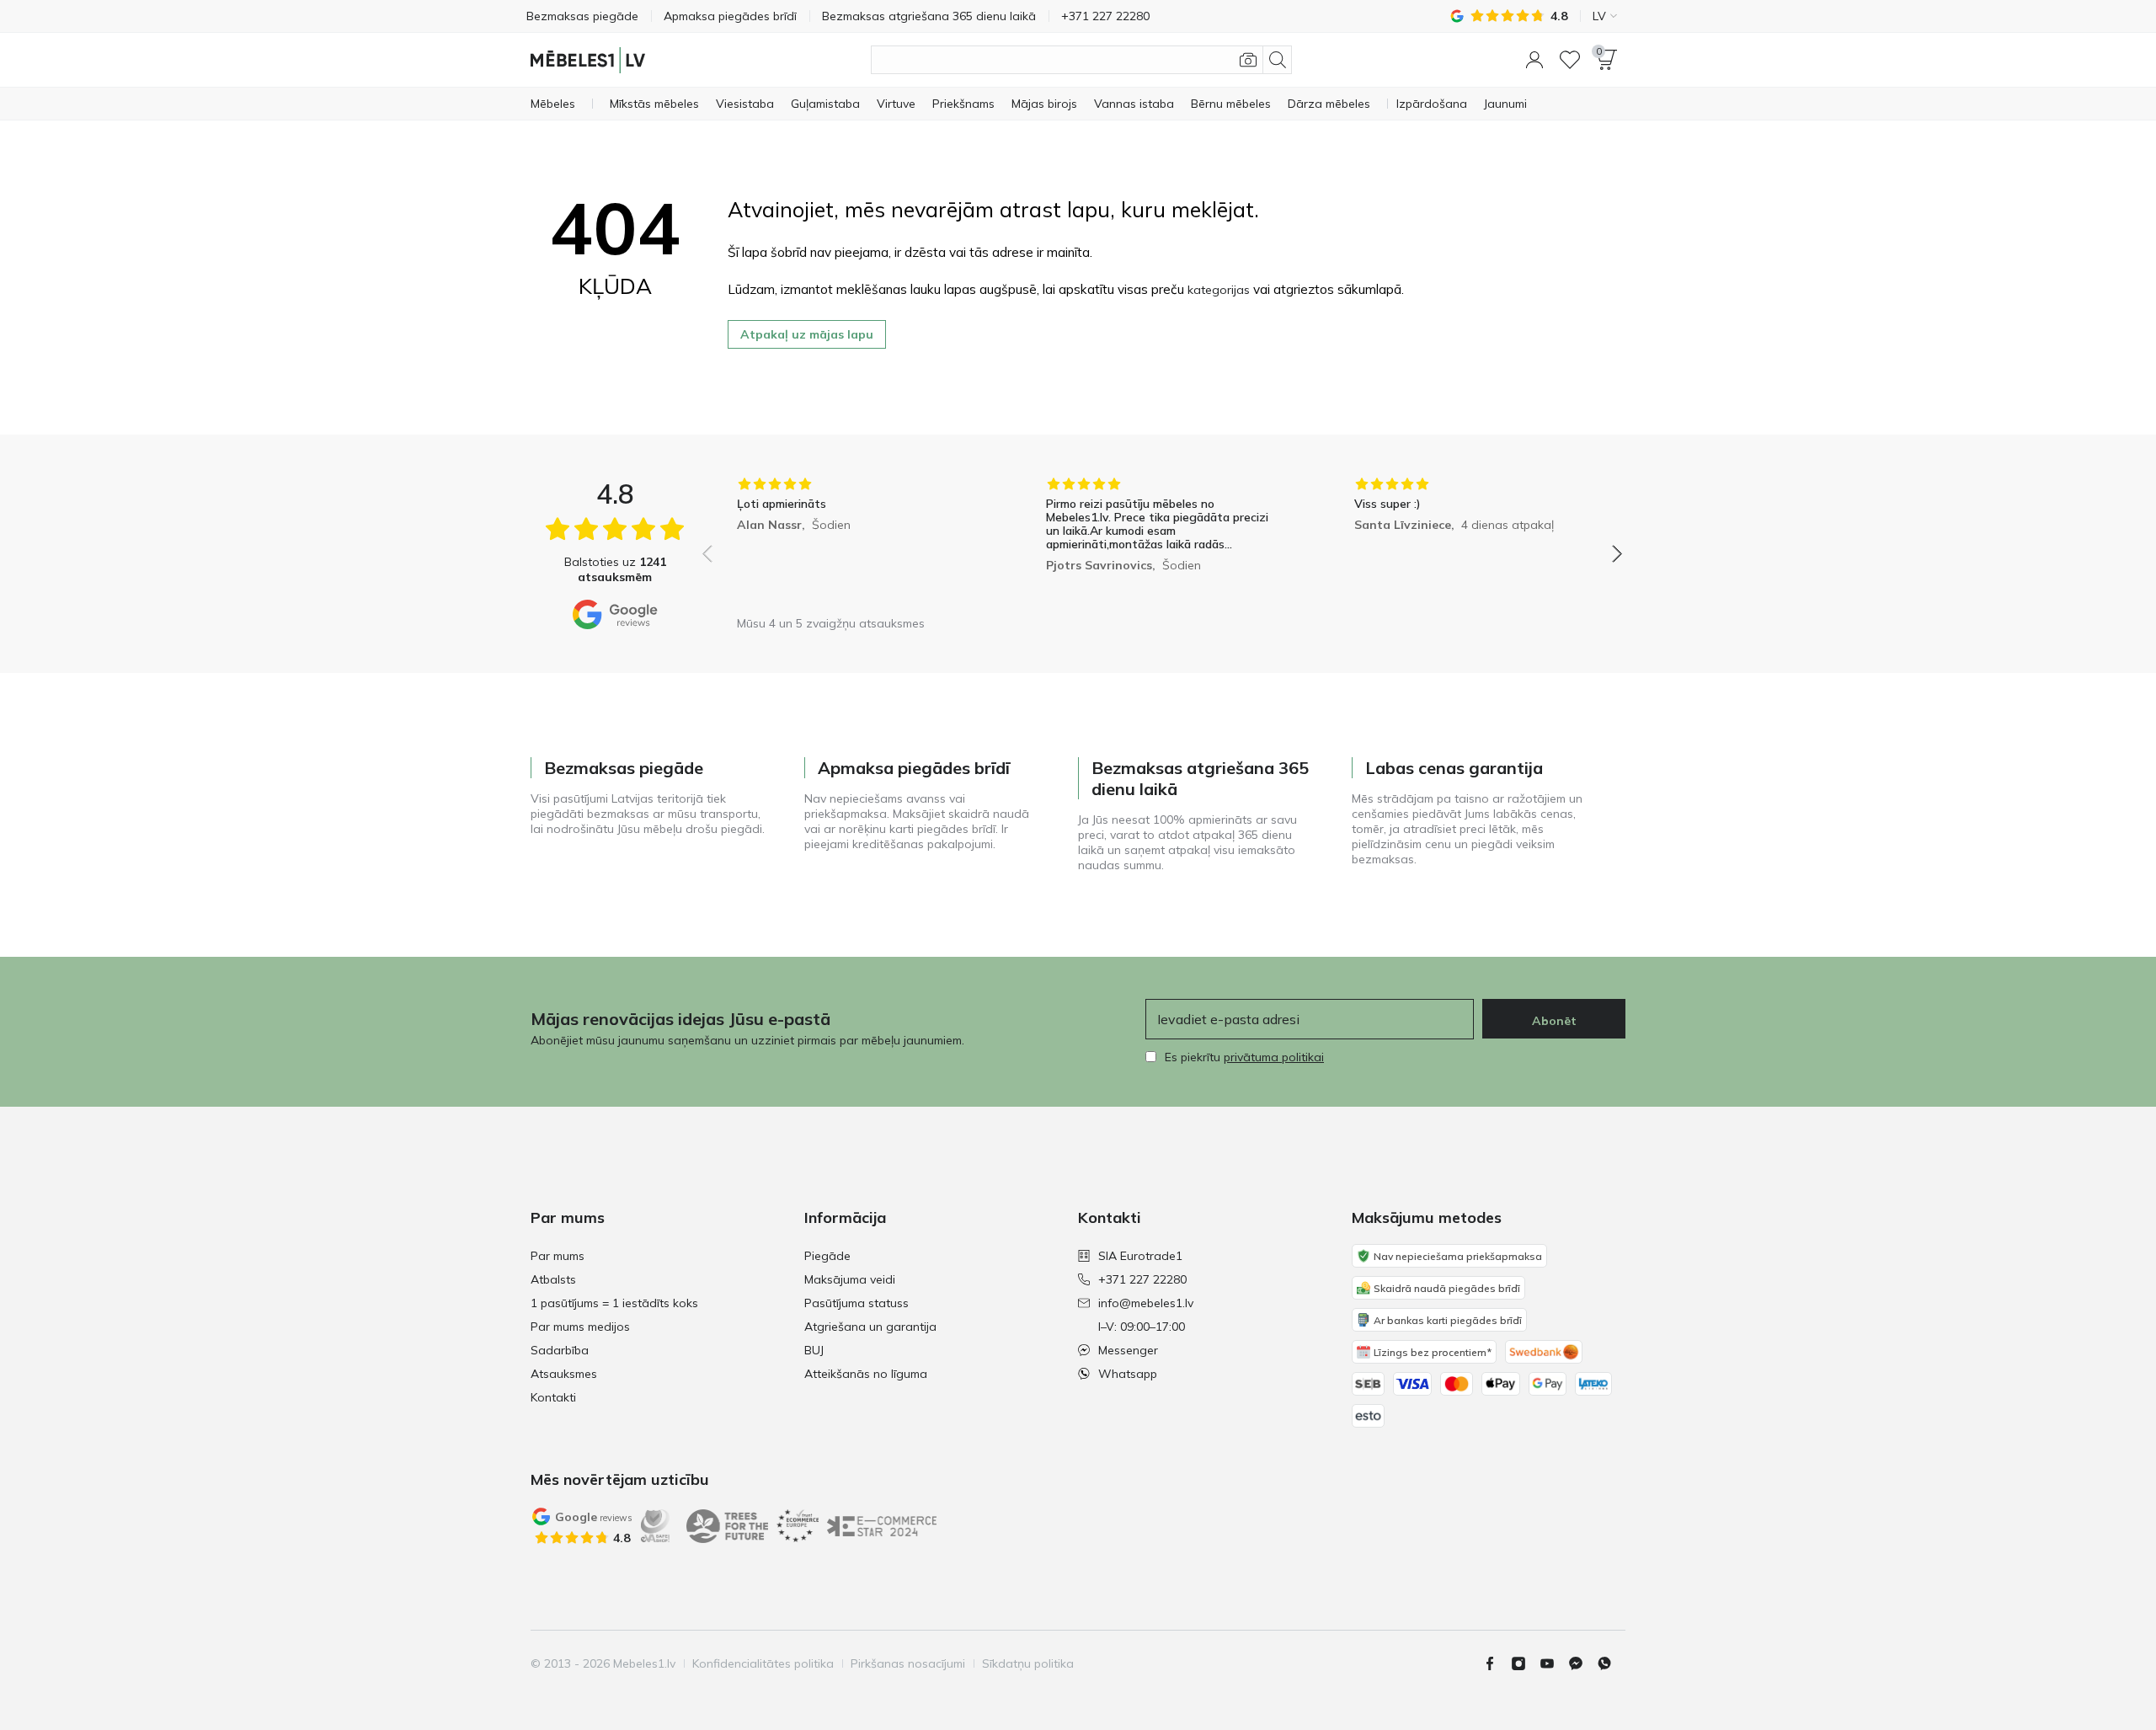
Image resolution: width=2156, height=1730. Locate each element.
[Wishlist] (1570, 60)
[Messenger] (1582, 1663)
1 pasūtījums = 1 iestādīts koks (614, 1303)
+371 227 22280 (1142, 1279)
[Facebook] (1497, 1663)
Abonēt (1554, 1021)
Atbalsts (553, 1279)
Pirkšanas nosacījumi (908, 1663)
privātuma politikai (1274, 1057)
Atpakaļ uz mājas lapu (807, 334)
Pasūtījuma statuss (857, 1303)
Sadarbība (560, 1350)
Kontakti (553, 1397)
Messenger (1128, 1350)
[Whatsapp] (1611, 1663)
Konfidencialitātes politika (763, 1663)
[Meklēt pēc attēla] (1248, 60)
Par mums (558, 1256)
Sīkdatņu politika (1028, 1663)
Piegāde (827, 1256)
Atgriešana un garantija (870, 1327)
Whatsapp (1128, 1374)
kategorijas (1219, 290)
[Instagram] (1525, 1663)
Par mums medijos (580, 1327)
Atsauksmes (564, 1374)
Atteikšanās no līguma (866, 1374)
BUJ (814, 1350)
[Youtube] (1554, 1663)
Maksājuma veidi (850, 1279)
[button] (1534, 60)
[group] (854, 542)
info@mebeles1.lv (1146, 1303)
